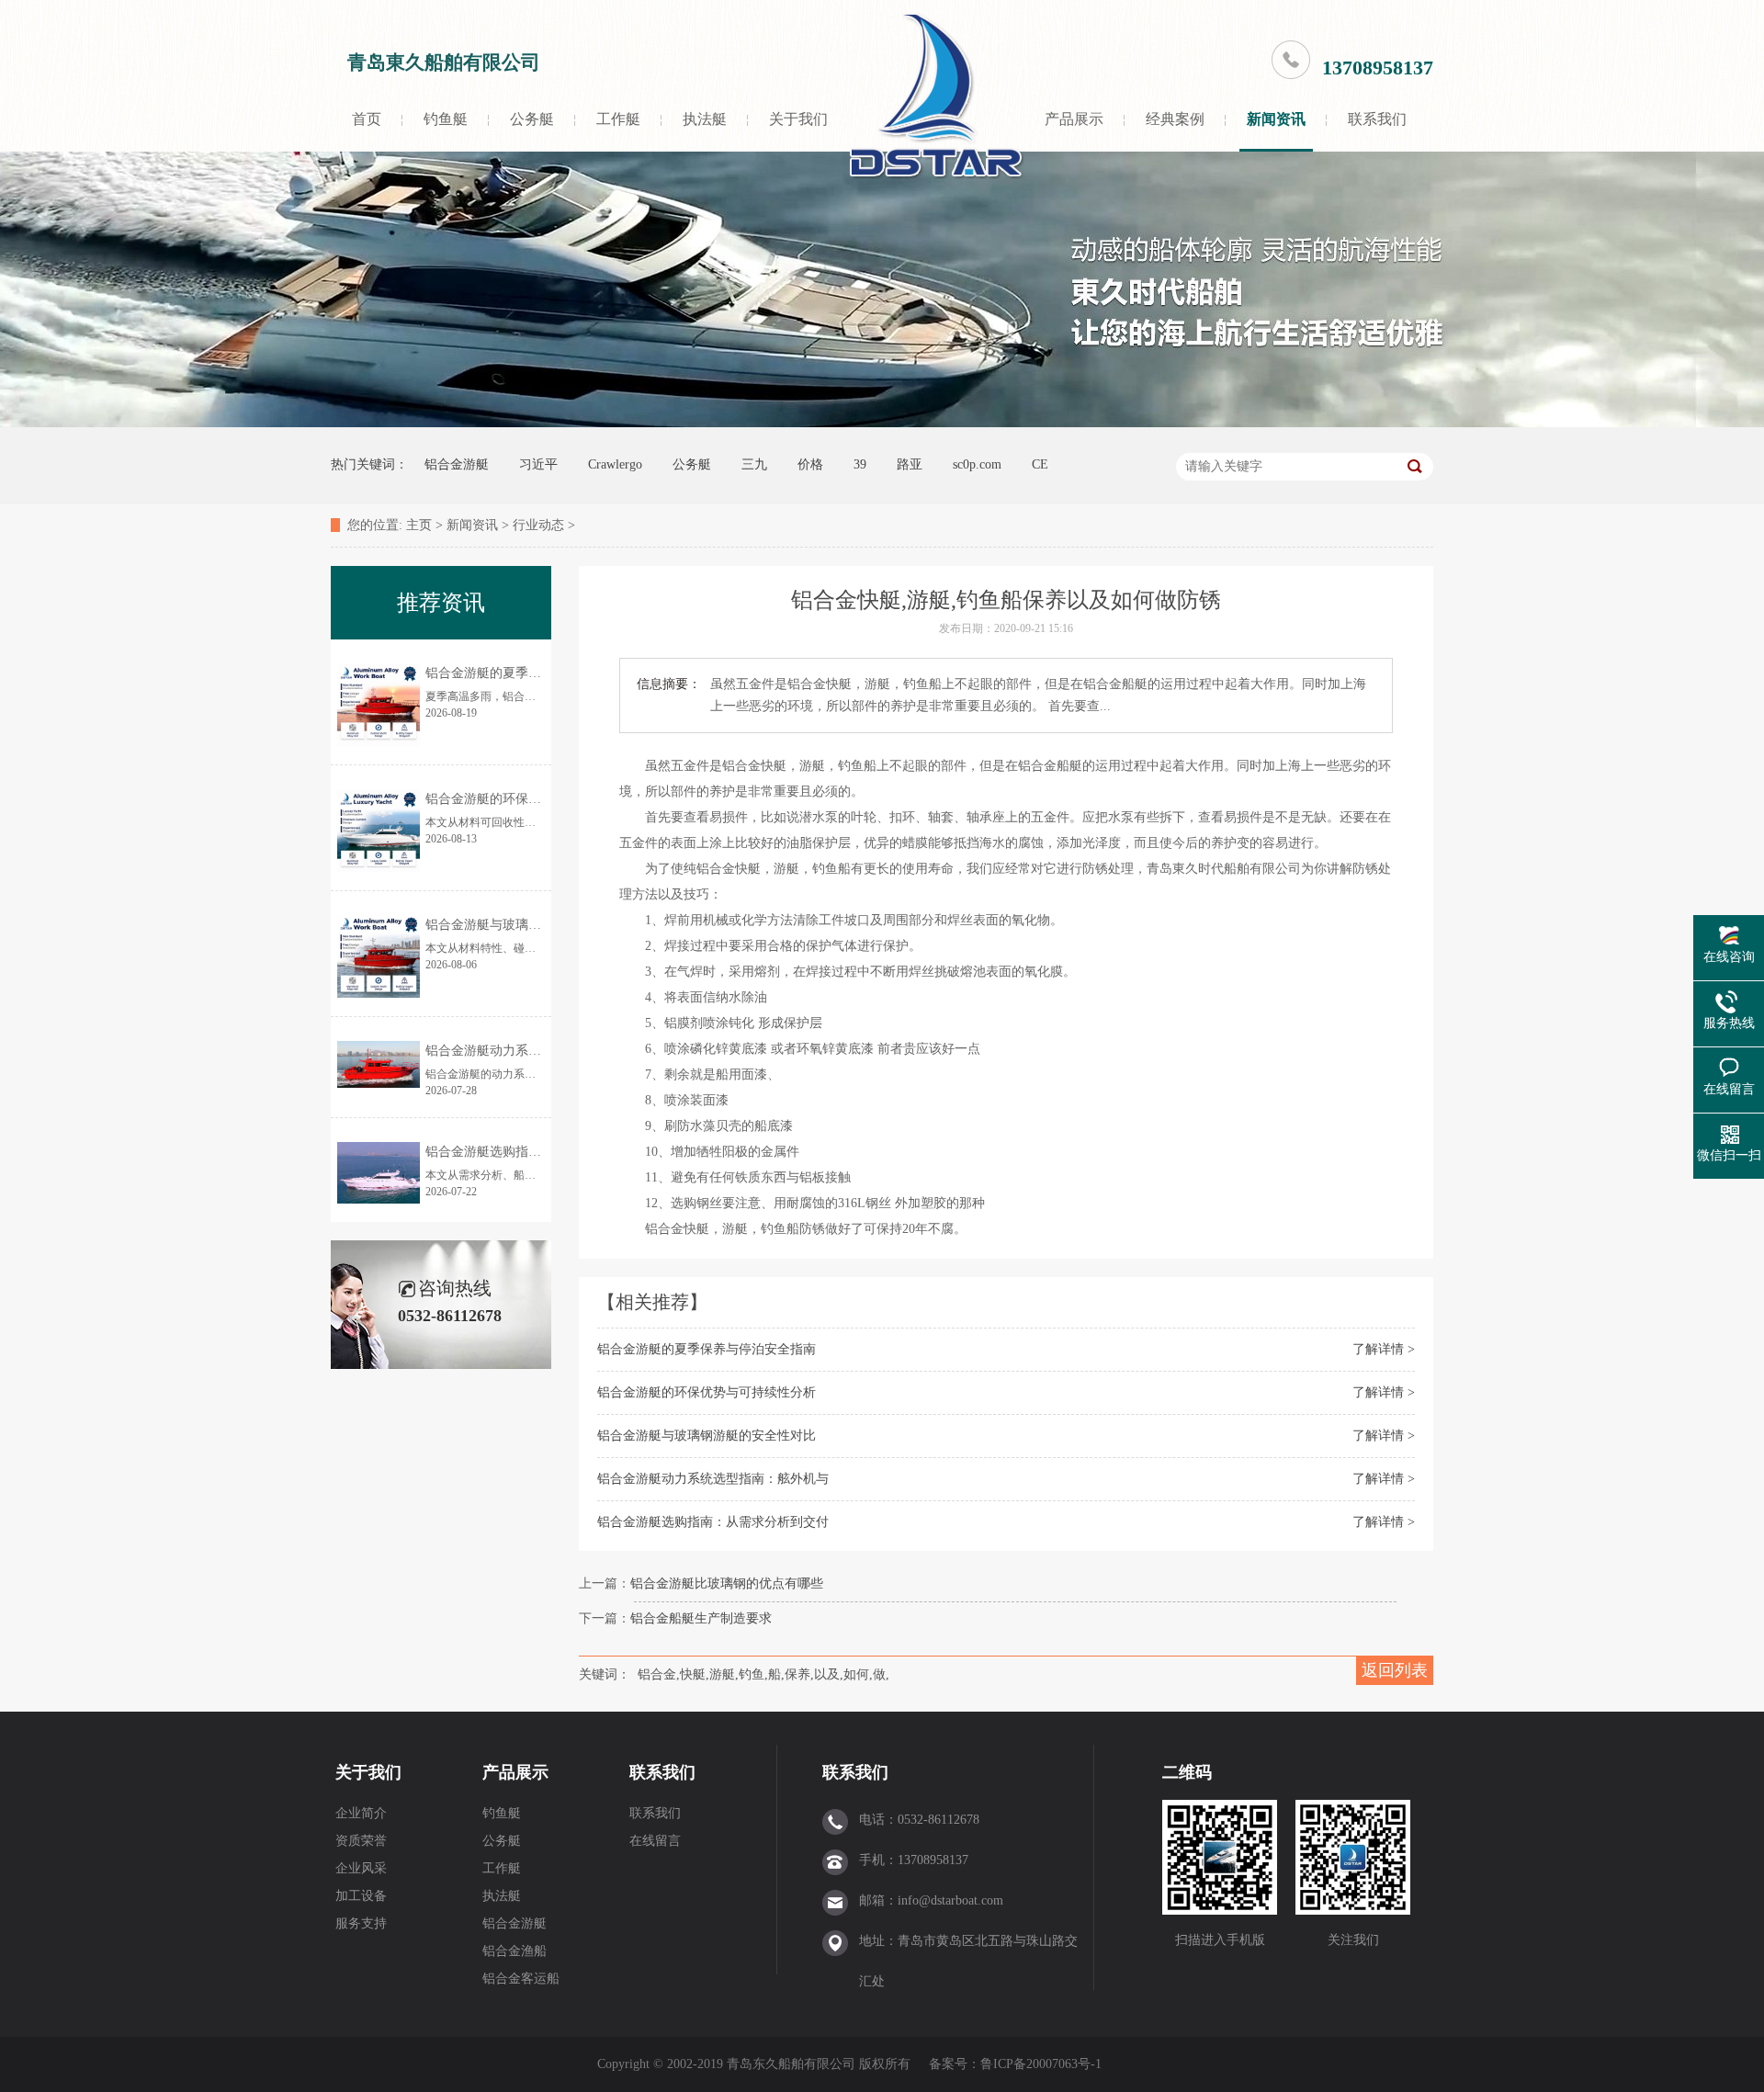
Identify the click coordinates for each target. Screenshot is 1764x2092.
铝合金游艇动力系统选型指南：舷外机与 (713, 1479)
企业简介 (361, 1813)
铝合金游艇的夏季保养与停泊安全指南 (707, 1349)
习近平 (538, 464)
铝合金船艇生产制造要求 (701, 1618)
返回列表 (1395, 1670)
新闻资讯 (1276, 119)
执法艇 (705, 119)
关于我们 (798, 119)
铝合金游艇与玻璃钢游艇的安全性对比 (707, 1436)
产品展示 (1074, 119)
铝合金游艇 (457, 464)
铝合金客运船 (521, 1979)
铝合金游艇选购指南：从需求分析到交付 (713, 1522)
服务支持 (361, 1923)
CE (1040, 464)
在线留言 (655, 1841)
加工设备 (361, 1896)
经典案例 (1175, 119)
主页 (419, 525)
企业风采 (361, 1868)
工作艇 (618, 119)
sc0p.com (977, 464)
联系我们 (1377, 119)
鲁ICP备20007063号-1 (1043, 2064)
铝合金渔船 (514, 1951)
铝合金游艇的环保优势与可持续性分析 (707, 1392)
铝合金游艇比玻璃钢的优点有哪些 (727, 1583)
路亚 (910, 464)
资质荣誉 (361, 1841)
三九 (754, 464)
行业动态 (538, 525)
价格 (810, 464)
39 (860, 464)
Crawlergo (615, 464)
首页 (367, 119)
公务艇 (532, 119)
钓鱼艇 (446, 119)
